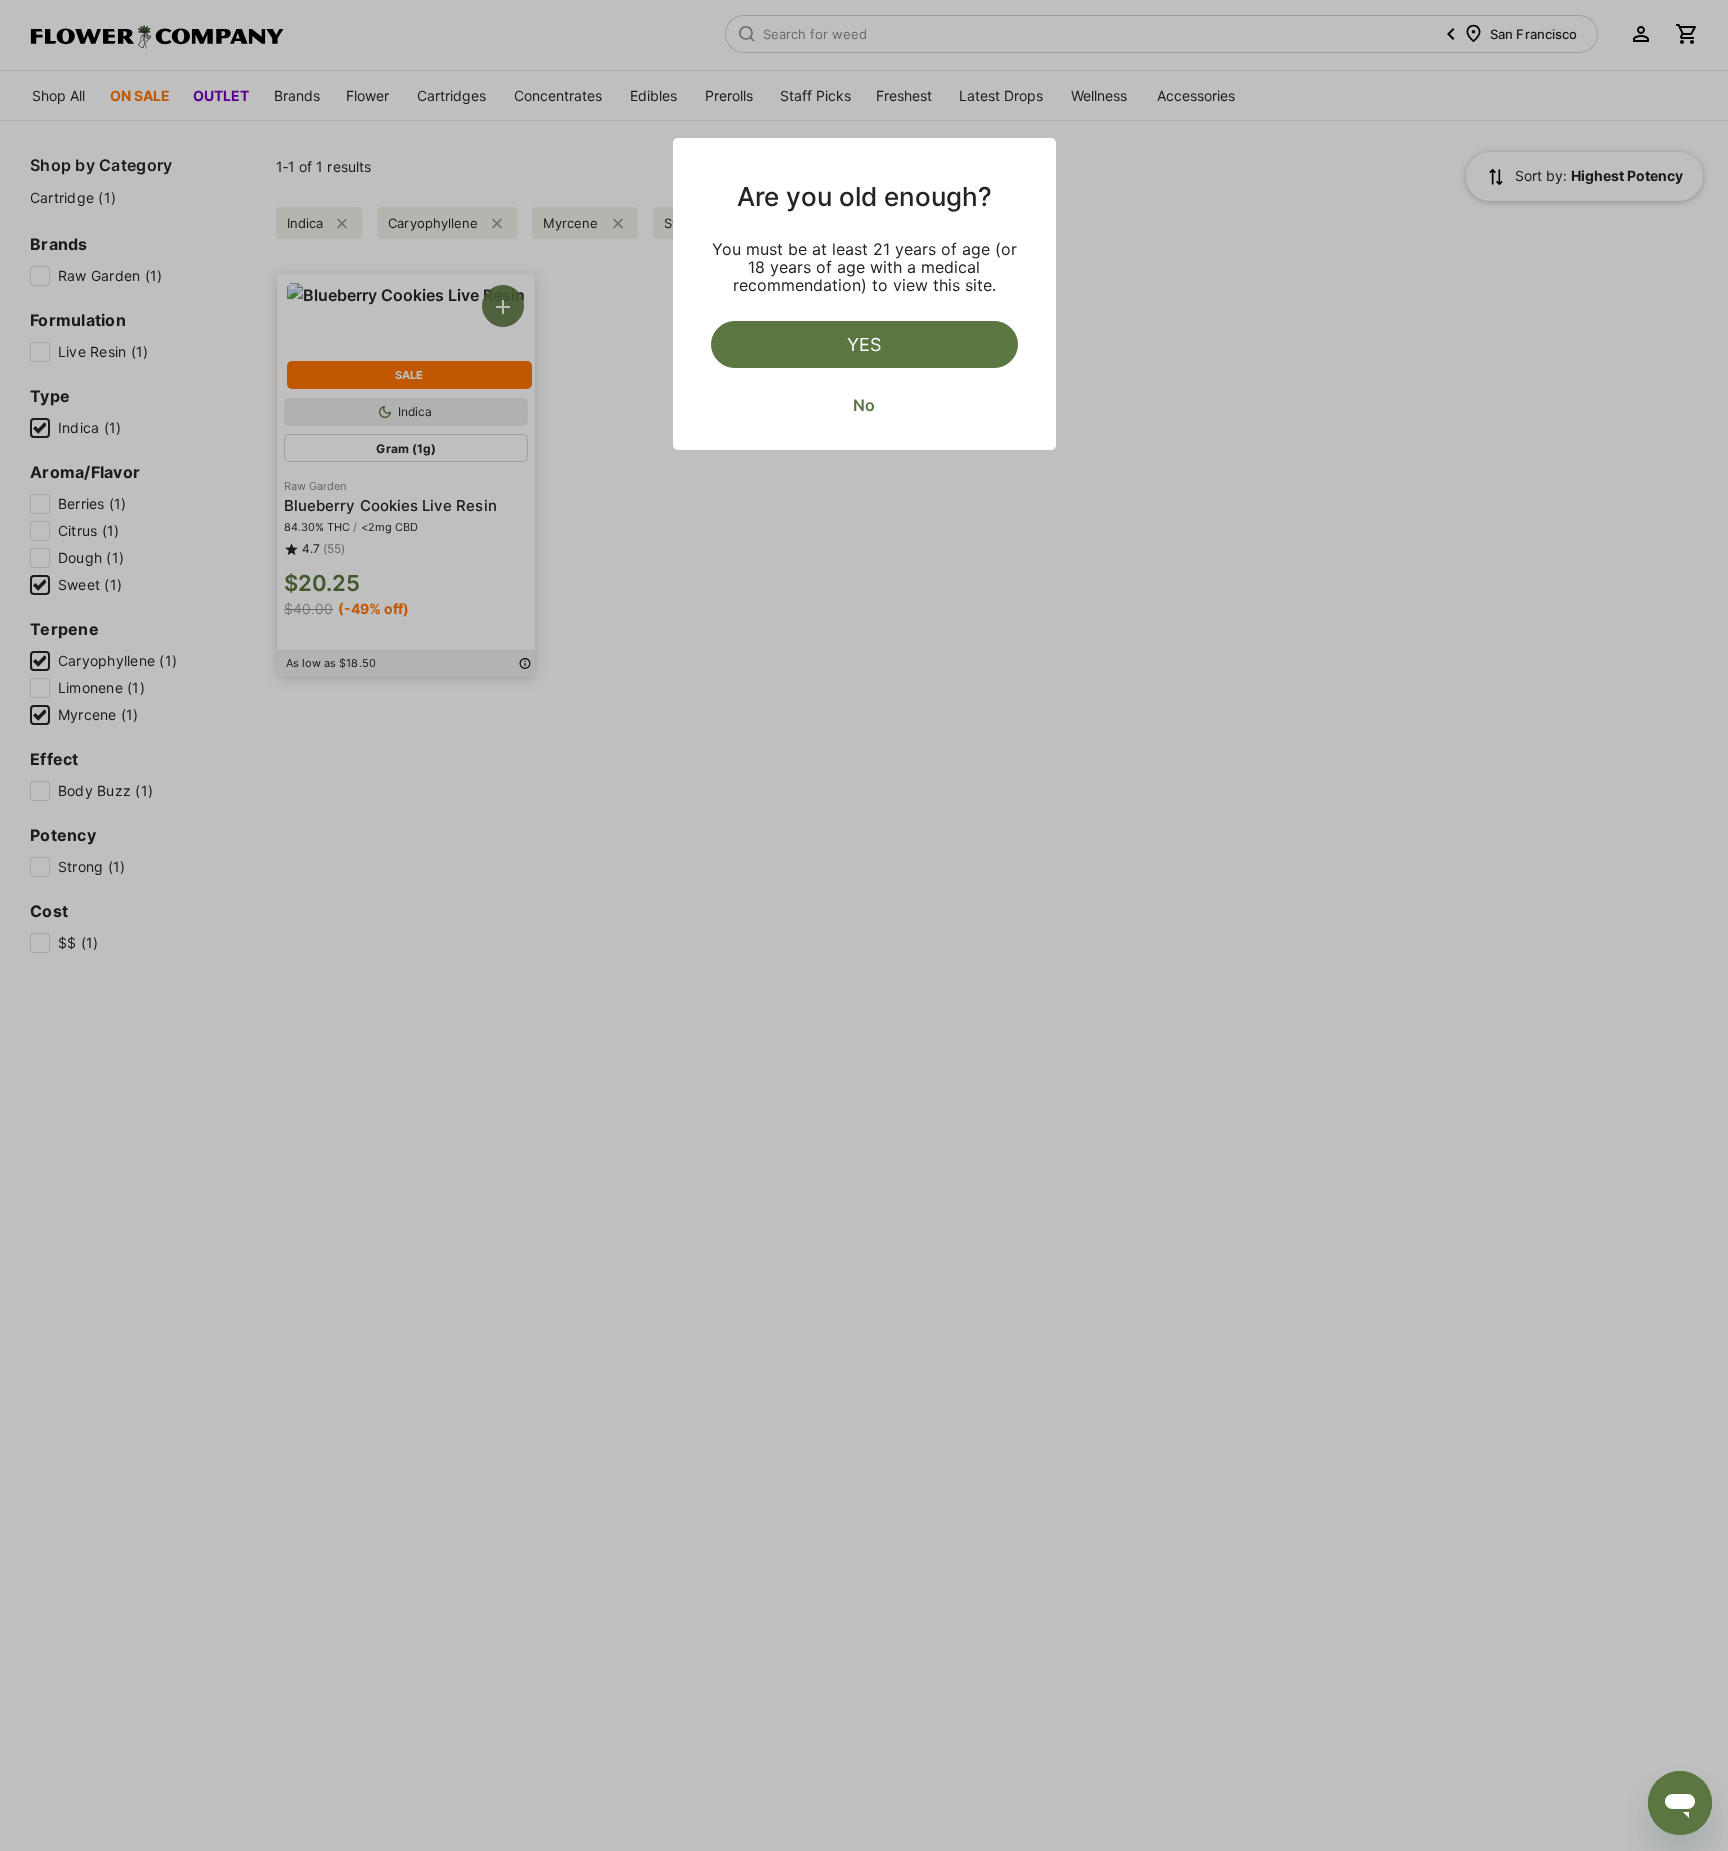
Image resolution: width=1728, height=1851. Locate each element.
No (864, 405)
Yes (864, 344)
